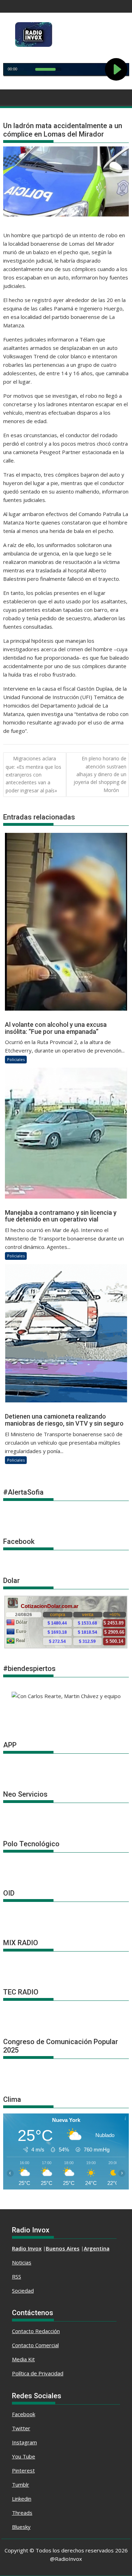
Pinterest (23, 2470)
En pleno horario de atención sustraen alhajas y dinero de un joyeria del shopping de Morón (100, 774)
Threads (22, 2513)
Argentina (97, 2248)
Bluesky (21, 2527)
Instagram (24, 2442)
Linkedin (22, 2499)
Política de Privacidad (38, 2373)
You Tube (24, 2456)
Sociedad (23, 2291)
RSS (17, 2276)
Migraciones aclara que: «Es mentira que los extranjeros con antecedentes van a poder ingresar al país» (33, 774)
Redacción (48, 2331)
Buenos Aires (63, 2248)
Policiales (16, 1059)
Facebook (24, 2414)
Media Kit (23, 2359)
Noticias (22, 2262)
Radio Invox (27, 2248)
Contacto (24, 2331)
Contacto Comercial (35, 2345)
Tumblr (21, 2484)
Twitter (21, 2428)
